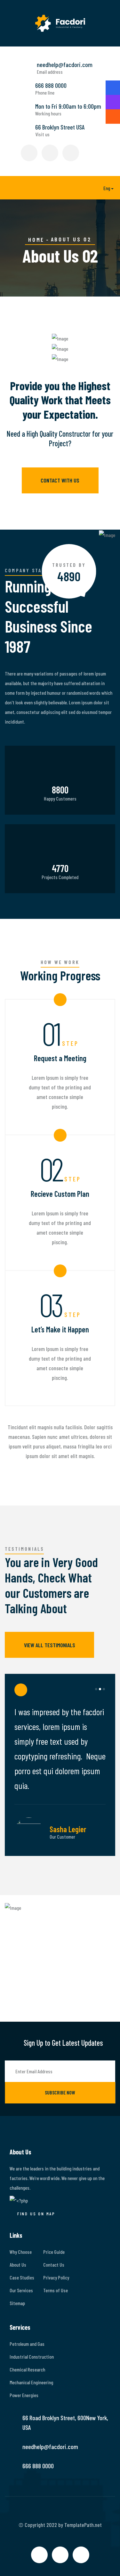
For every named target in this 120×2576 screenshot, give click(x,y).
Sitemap (17, 2303)
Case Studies (22, 2277)
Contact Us (54, 2265)
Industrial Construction (32, 2357)
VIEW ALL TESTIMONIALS (50, 1645)
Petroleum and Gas (27, 2344)
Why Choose (21, 2252)
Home (36, 239)
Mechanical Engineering (31, 2382)
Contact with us (60, 480)
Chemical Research (27, 2369)
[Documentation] (113, 102)
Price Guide (54, 2252)
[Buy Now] (113, 88)
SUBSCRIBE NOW (60, 2092)
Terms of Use (56, 2290)
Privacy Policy (56, 2277)
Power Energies (24, 2395)
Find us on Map (36, 2214)
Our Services (21, 2290)
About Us (18, 2265)
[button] (104, 188)
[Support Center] (113, 117)
